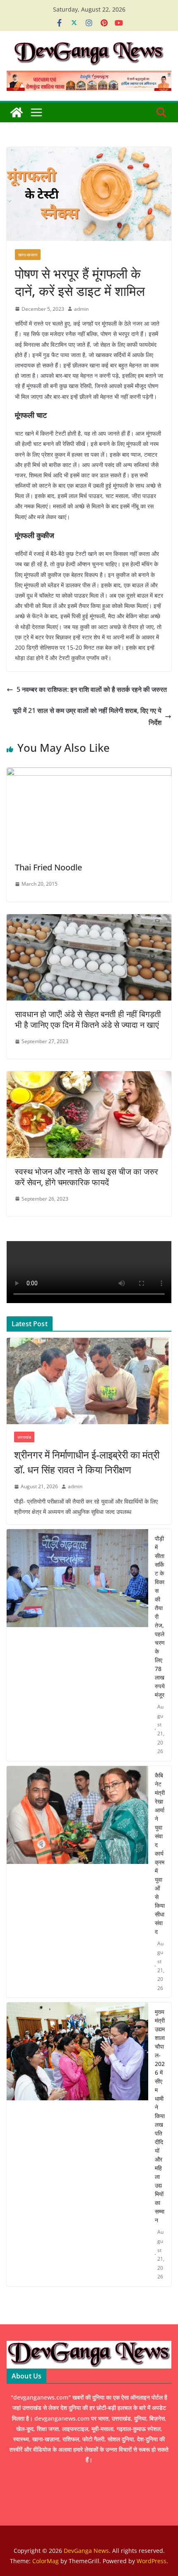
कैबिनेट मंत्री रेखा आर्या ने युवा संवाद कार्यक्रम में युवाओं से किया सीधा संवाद (160, 1853)
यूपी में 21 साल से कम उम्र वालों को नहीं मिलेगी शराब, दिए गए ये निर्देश (87, 716)
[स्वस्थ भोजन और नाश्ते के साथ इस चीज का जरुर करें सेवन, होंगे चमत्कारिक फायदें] (89, 1077)
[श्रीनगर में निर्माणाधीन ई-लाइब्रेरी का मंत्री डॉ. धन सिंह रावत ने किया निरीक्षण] (89, 1381)
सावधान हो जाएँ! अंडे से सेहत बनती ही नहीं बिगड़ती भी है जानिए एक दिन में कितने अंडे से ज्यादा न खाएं (88, 1019)
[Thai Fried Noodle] (89, 773)
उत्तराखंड (24, 1437)
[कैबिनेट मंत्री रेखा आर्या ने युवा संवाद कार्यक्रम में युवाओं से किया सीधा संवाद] (77, 1882)
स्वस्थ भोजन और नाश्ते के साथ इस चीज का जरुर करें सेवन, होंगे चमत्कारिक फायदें (87, 1177)
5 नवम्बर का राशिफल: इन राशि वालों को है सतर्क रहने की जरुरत (92, 689)
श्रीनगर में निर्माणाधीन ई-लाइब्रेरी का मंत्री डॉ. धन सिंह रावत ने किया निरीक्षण (87, 1462)
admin (81, 309)
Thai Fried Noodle (48, 867)
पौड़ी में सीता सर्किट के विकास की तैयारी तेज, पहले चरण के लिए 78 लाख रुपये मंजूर (160, 1617)
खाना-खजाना (28, 255)
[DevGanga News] (17, 112)
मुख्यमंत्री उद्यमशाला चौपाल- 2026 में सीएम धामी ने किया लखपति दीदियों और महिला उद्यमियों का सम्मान (160, 2116)
